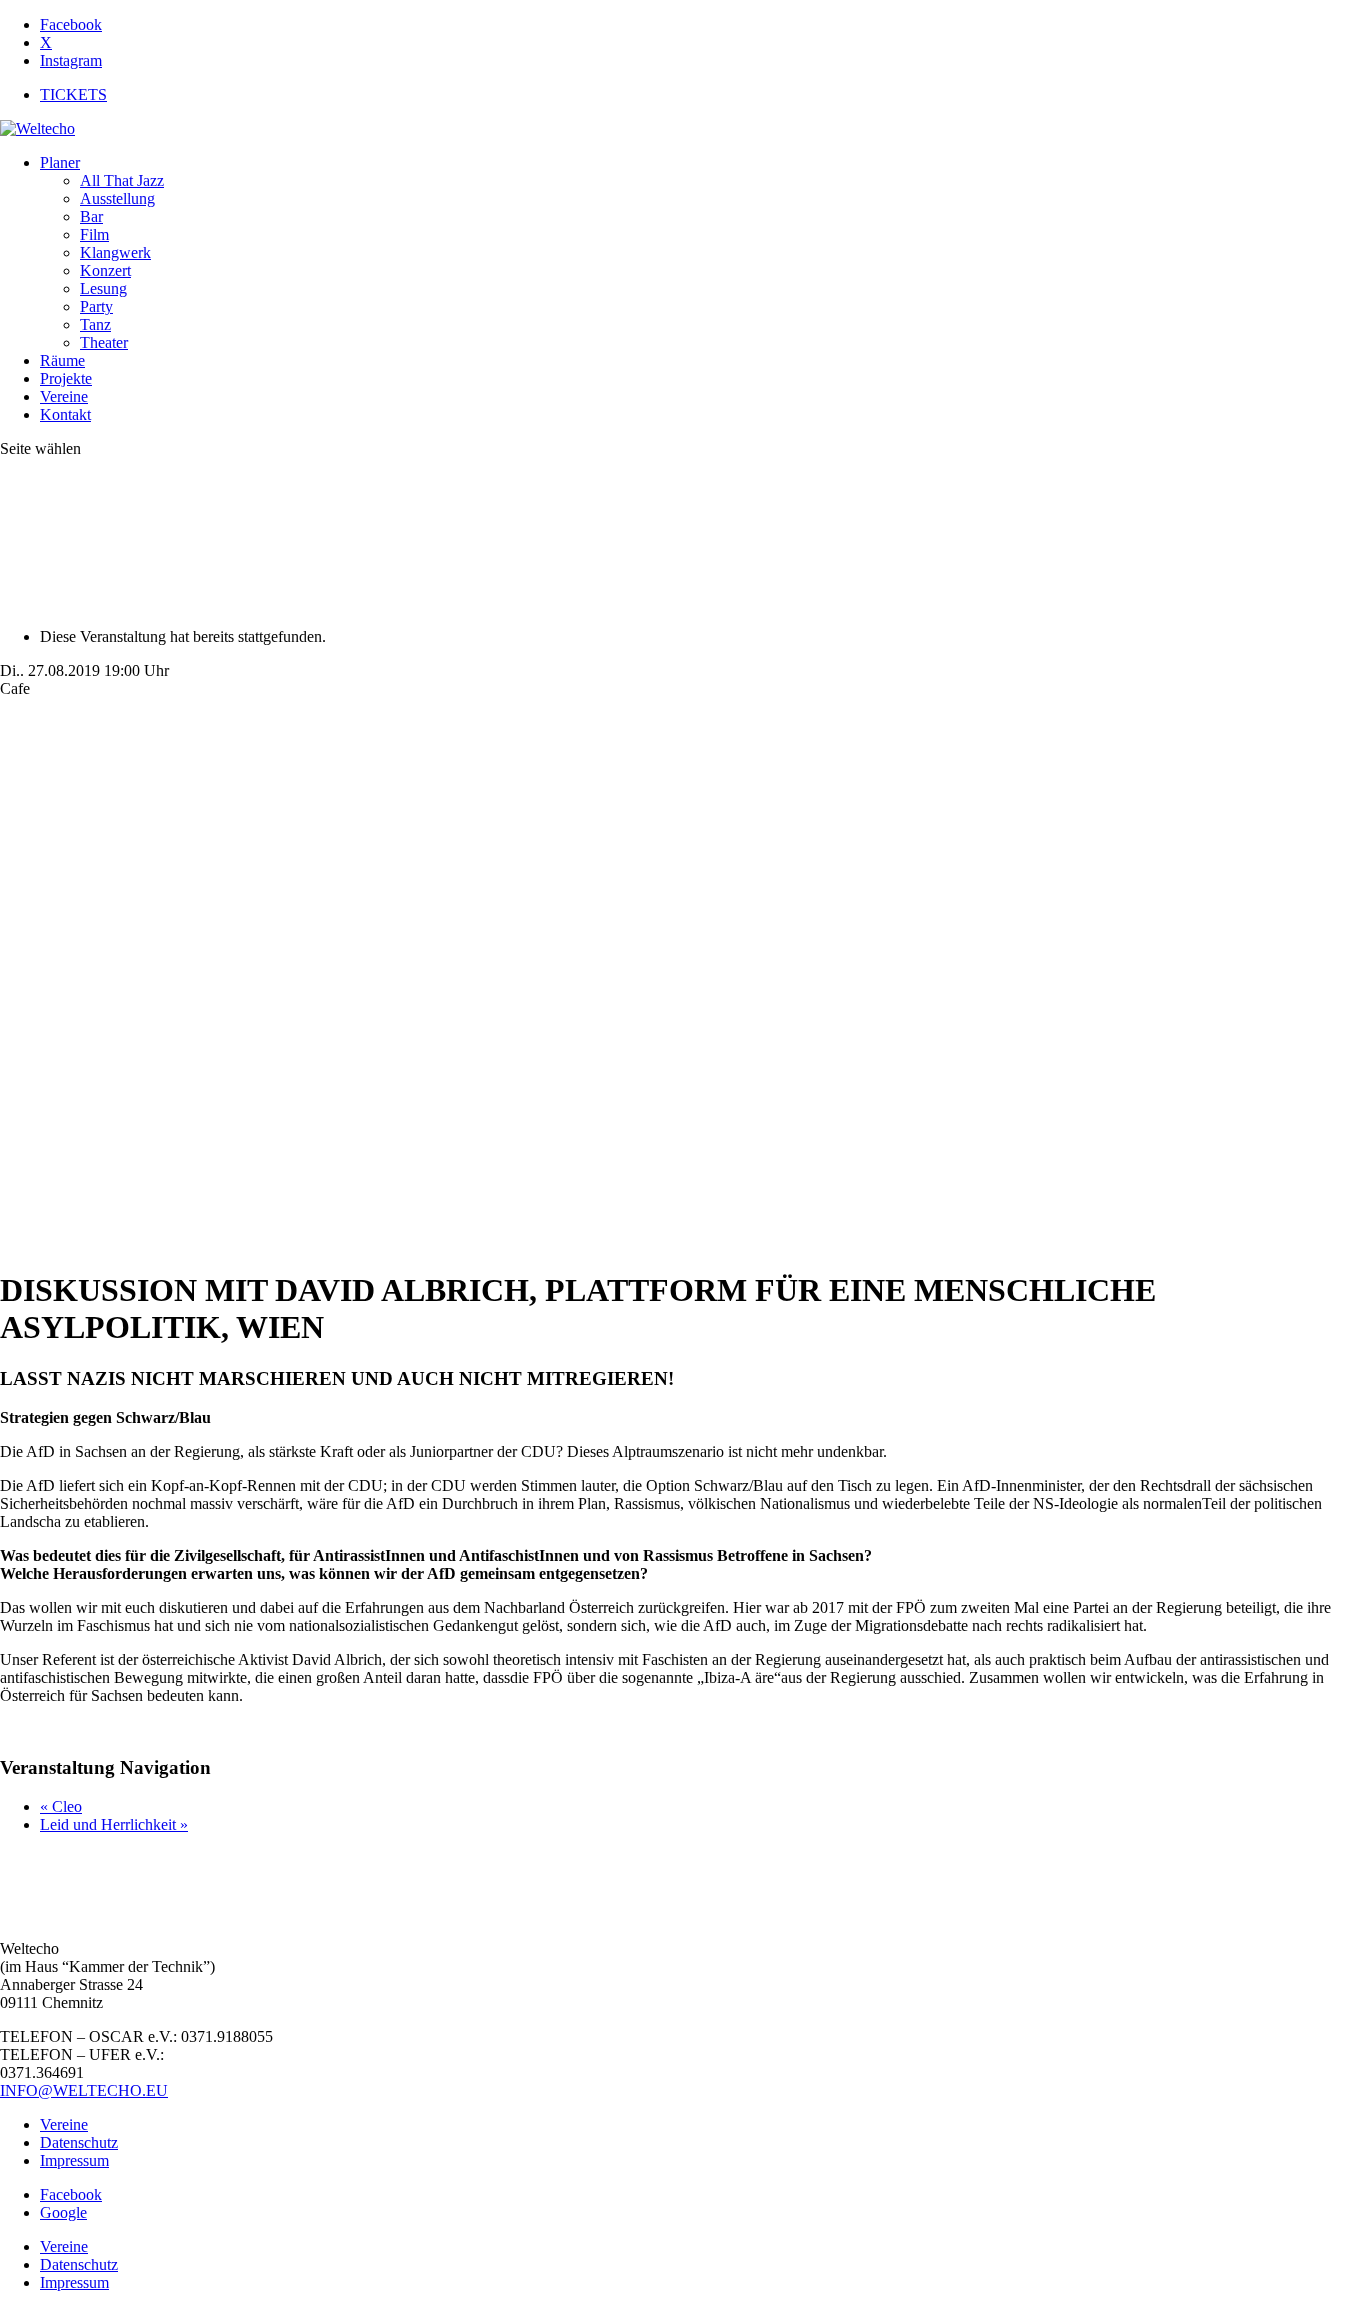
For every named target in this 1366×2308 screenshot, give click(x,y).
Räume (62, 360)
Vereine (64, 396)
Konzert (105, 270)
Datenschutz (79, 2142)
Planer (60, 162)
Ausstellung (117, 198)
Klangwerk (115, 252)
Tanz (95, 324)
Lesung (103, 288)
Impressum (74, 2160)
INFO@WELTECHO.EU (84, 2090)
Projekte (66, 378)
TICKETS (73, 94)
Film (94, 234)
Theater (104, 342)
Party (96, 306)
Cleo (61, 1806)
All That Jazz (122, 180)
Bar (91, 216)
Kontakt (65, 414)
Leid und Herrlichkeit (114, 1824)
